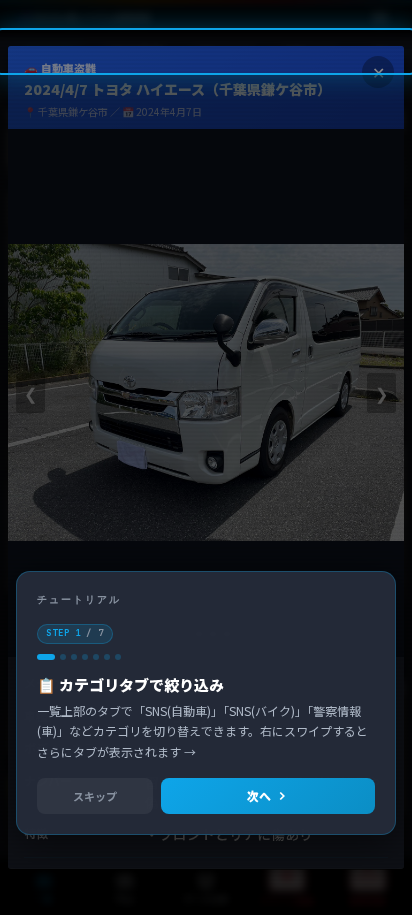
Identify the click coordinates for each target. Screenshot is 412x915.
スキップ (95, 796)
